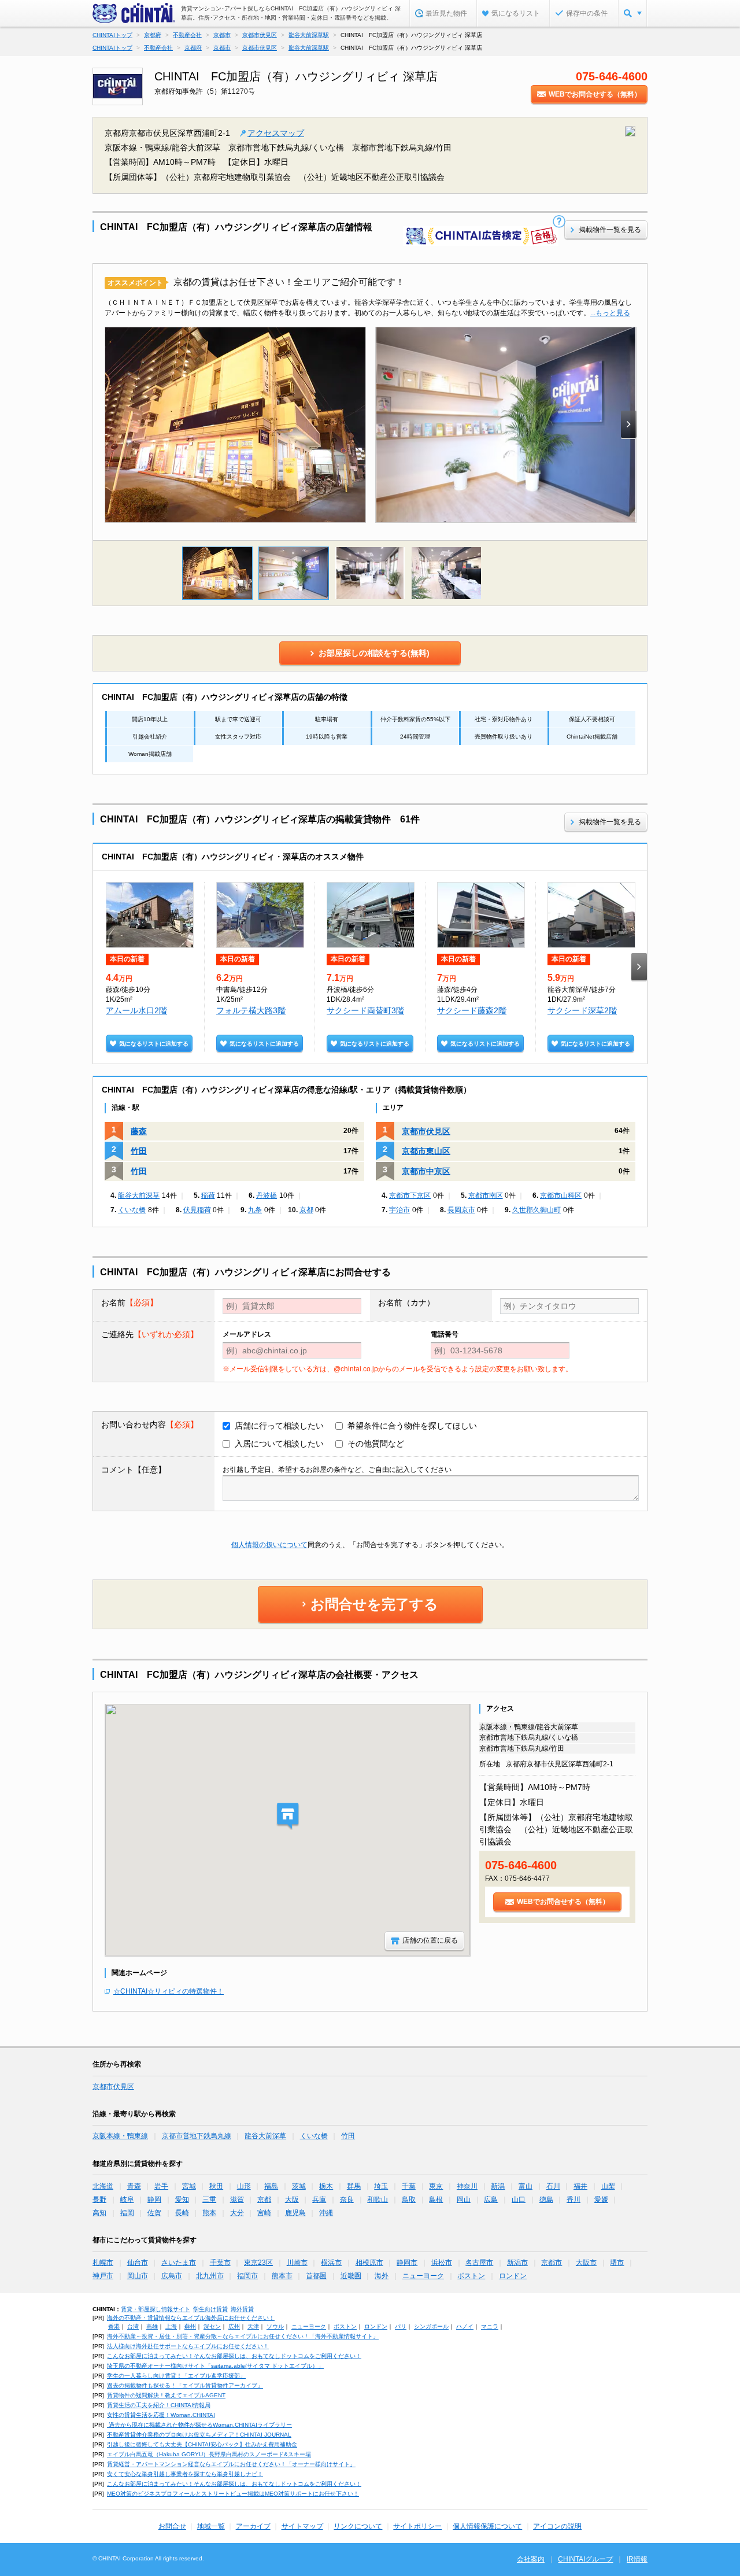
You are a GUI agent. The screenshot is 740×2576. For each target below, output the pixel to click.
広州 (234, 2326)
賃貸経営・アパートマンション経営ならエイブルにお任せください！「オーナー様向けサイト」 (231, 2464)
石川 (553, 2186)
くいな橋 (132, 1210)
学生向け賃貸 (210, 2309)
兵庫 (319, 2199)
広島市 (172, 2276)
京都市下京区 (410, 1195)
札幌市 (103, 2263)
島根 (436, 2199)
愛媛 (601, 2199)
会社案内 (531, 2559)
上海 (171, 2326)
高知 (99, 2213)
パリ (401, 2326)
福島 (271, 2186)
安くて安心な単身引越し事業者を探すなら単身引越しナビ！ (185, 2474)
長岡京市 (461, 1210)
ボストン (471, 2276)
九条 (255, 1210)
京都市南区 (486, 1195)
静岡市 (407, 2263)
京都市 (552, 2263)
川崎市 (297, 2263)
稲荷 (208, 1195)
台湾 (133, 2326)
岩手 (161, 2186)
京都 (306, 1210)
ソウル (275, 2326)
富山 (526, 2186)
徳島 (546, 2199)
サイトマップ (302, 2526)
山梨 (608, 2186)
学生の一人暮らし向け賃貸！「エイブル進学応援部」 (176, 2376)
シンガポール (431, 2326)
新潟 (498, 2186)
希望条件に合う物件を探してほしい (412, 1426)
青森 (134, 2186)
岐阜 (127, 2199)
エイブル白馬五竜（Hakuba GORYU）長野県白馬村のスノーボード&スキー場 (209, 2454)
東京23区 (258, 2263)
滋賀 (237, 2199)
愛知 (182, 2199)
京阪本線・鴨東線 (120, 2136)
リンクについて (358, 2526)
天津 (253, 2326)
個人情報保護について (487, 2526)
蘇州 (190, 2326)
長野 (99, 2199)
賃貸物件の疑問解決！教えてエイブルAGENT (166, 2395)
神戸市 (103, 2276)
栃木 (326, 2186)
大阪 (292, 2199)
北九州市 (210, 2276)
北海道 (103, 2186)
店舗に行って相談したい (279, 1426)
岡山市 (138, 2276)
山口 (519, 2199)
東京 (436, 2186)
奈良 (347, 2199)
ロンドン (513, 2276)
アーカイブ (253, 2526)
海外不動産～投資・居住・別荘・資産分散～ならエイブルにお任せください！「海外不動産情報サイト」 (243, 2336)
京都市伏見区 (426, 1131)
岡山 (464, 2199)
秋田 (216, 2186)
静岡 (154, 2199)
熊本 (209, 2213)
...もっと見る (610, 313)
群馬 (354, 2186)
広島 (491, 2199)
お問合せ (172, 2526)
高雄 (152, 2326)
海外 (382, 2276)
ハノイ (465, 2326)
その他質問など (376, 1444)
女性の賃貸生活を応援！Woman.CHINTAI (161, 2415)
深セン (212, 2326)
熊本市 (282, 2276)
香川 (573, 2199)
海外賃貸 (242, 2309)
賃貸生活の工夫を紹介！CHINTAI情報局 (159, 2405)
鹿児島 (295, 2213)
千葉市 (220, 2263)
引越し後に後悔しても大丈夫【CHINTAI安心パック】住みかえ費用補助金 (202, 2444)
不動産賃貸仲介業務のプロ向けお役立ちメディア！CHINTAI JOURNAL (199, 2435)
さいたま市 (179, 2263)
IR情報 (637, 2559)
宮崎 (264, 2213)
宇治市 (399, 1210)
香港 (114, 2326)
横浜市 (331, 2263)
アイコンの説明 (557, 2526)
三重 (209, 2199)
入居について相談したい (279, 1444)
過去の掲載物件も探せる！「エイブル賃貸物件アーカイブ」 (185, 2385)
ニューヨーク (423, 2276)
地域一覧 (211, 2526)
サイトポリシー (417, 2526)
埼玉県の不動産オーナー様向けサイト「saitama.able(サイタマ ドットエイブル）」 (215, 2366)
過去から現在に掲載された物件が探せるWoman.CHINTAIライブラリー (199, 2425)
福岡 (127, 2213)
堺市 (617, 2263)
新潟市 (517, 2263)
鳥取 (409, 2199)
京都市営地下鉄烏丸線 (197, 2136)
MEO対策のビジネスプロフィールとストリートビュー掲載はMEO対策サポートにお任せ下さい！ (233, 2494)
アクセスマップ (276, 133)
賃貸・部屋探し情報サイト (156, 2309)
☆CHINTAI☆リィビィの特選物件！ (169, 1991)
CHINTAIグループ (585, 2559)
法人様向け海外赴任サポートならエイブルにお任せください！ (188, 2346)
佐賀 (154, 2213)
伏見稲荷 (197, 1210)
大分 (237, 2213)
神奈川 (467, 2186)
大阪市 (586, 2263)
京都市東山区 (426, 1151)
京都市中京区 (426, 1171)
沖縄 (326, 2213)
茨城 (299, 2186)
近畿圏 (351, 2276)
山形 (244, 2186)
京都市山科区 (561, 1195)
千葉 (409, 2186)
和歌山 (378, 2199)
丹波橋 (267, 1195)
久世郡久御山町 (536, 1210)
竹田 (139, 1151)
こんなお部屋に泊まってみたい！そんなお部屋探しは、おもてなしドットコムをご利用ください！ (234, 2356)
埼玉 (381, 2186)
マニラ (490, 2326)
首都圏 (316, 2276)
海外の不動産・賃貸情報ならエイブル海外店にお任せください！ (191, 2318)
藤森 (139, 1131)
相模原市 (369, 2263)
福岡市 (247, 2276)
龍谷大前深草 (139, 1195)
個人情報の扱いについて (269, 1545)
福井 (580, 2186)
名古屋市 (479, 2263)
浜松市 (442, 2263)
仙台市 (138, 2263)
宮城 (189, 2186)
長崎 (182, 2213)
